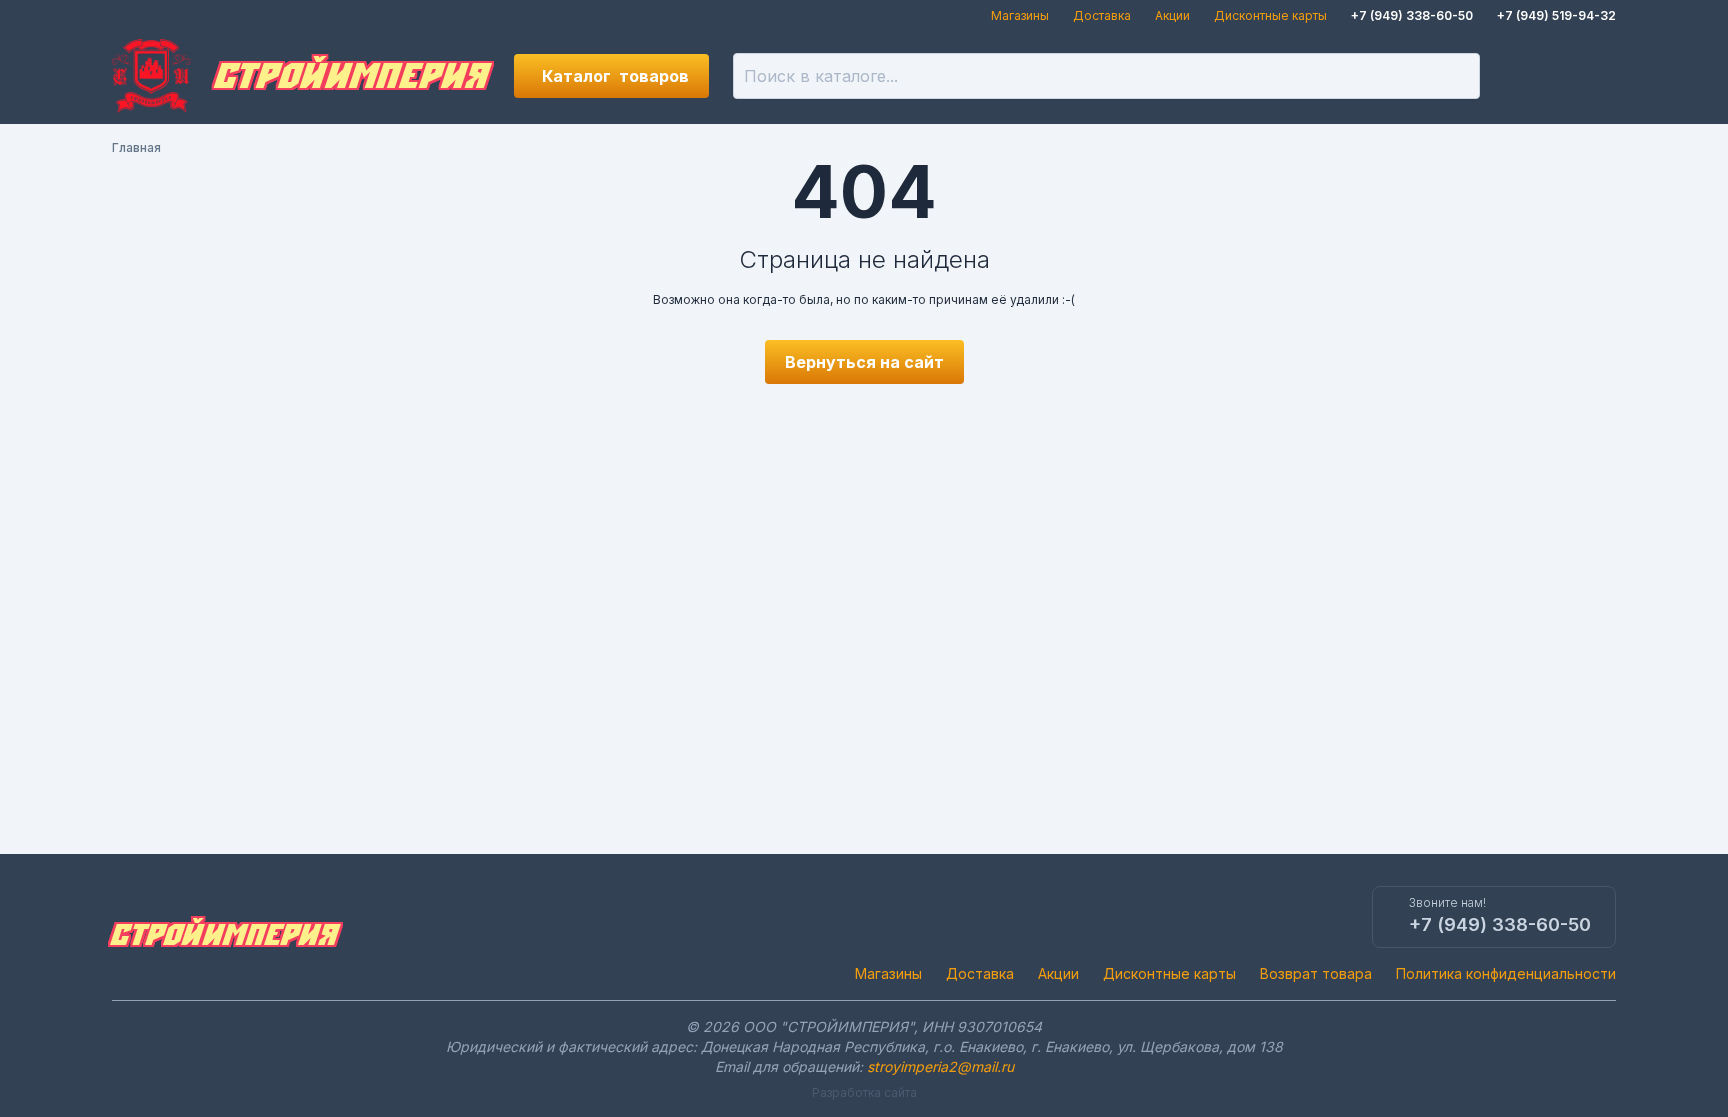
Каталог (615, 76)
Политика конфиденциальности (1506, 973)
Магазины (1020, 15)
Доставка (1102, 15)
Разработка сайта (864, 1092)
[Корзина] (1594, 76)
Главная (136, 147)
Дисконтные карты (1270, 15)
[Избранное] (1526, 76)
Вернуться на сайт (864, 362)
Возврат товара (1316, 973)
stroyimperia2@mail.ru (940, 1066)
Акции (1172, 15)
